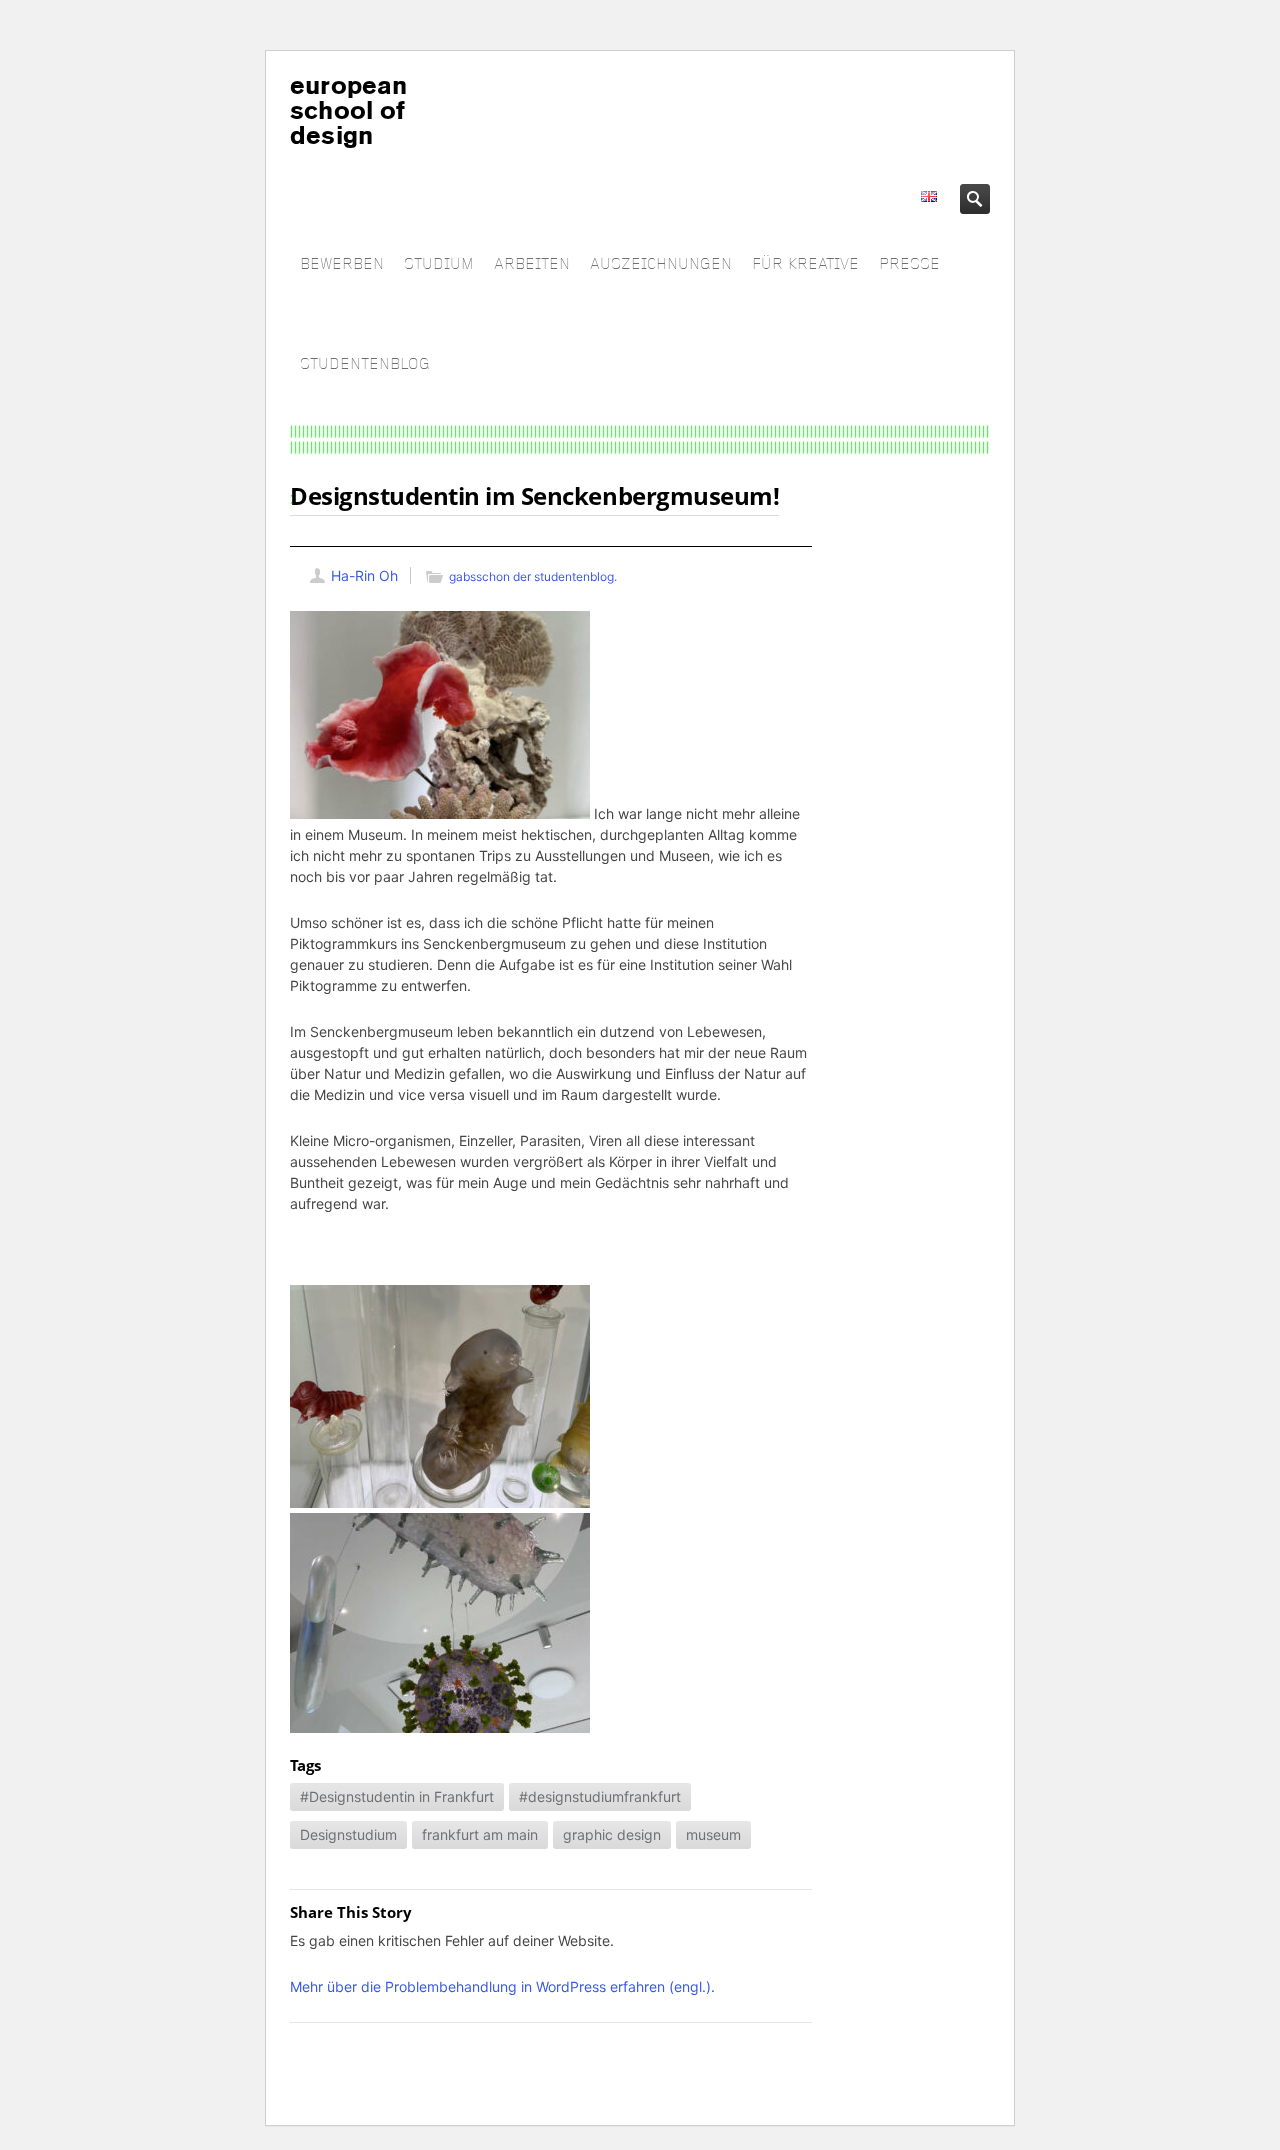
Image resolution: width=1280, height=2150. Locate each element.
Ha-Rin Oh (364, 575)
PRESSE (909, 264)
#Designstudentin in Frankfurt (397, 1796)
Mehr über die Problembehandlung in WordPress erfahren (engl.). (502, 1986)
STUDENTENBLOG (365, 364)
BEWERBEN (342, 264)
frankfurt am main (480, 1834)
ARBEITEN (532, 264)
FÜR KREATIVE (805, 264)
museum (713, 1834)
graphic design (612, 1834)
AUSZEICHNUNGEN (661, 264)
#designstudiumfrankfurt (600, 1796)
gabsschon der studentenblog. (533, 576)
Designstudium (348, 1834)
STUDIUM (439, 264)
